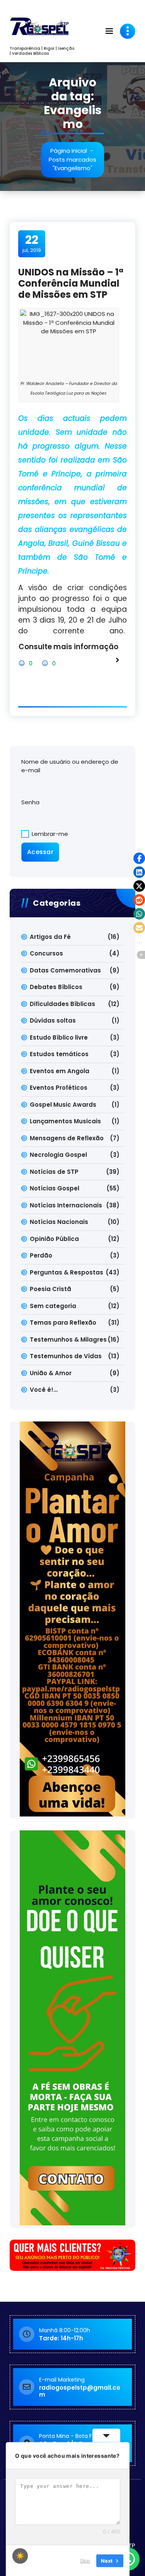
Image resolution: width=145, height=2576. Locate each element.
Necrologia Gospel (58, 1155)
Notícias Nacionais (59, 1222)
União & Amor (51, 1373)
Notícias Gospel (55, 1188)
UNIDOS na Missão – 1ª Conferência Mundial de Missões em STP (71, 283)
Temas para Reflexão (63, 1323)
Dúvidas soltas (53, 1020)
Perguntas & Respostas (67, 1272)
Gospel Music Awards (63, 1105)
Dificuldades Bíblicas (62, 1004)
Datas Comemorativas (65, 970)
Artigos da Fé (50, 937)
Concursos (46, 953)
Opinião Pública (54, 1239)
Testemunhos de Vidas (66, 1356)
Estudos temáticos (59, 1054)
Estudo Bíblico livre (59, 1037)
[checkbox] (20, 2556)
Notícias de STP (54, 1172)
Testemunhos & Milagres (68, 1339)
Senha (30, 802)
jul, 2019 (32, 243)
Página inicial (69, 151)
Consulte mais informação (68, 647)
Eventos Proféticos (59, 1088)
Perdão (41, 1255)
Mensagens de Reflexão (67, 1138)
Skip (85, 2560)
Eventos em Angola (60, 1071)
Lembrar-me (49, 834)
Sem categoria (53, 1306)
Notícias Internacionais (66, 1205)
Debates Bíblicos (56, 987)
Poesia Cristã (50, 1289)
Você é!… (44, 1390)
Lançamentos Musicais (65, 1121)
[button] (139, 858)
